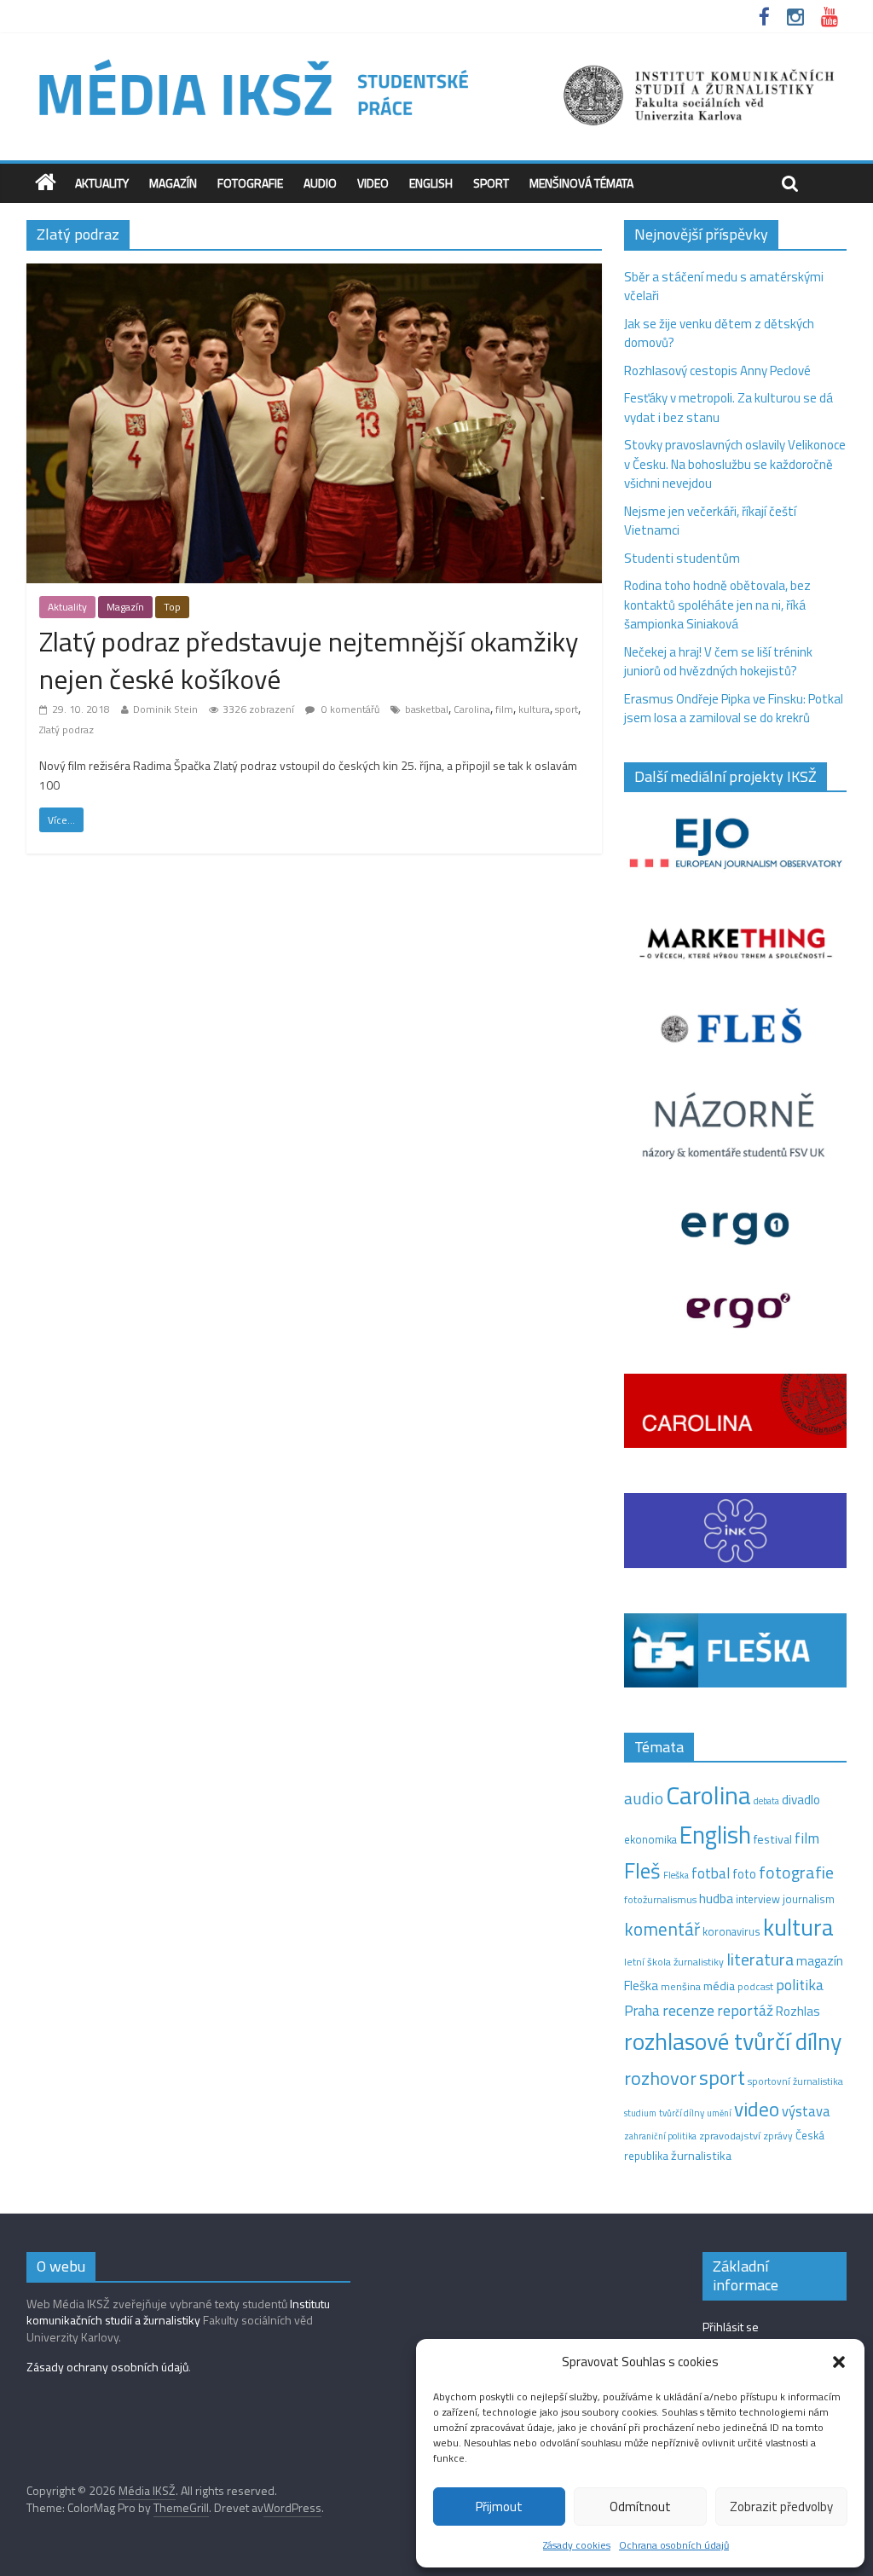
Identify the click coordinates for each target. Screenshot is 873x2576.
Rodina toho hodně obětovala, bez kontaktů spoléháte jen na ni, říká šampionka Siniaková (717, 605)
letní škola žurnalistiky (674, 1962)
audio (644, 1798)
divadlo (801, 1800)
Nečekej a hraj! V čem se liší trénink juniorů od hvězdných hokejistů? (718, 662)
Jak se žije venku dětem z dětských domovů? (719, 333)
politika (800, 1985)
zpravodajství (730, 2136)
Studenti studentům (682, 558)
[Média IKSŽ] (436, 59)
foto (744, 1874)
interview (758, 1899)
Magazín (173, 183)
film (504, 709)
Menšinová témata (581, 183)
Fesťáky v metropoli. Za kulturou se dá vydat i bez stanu (728, 408)
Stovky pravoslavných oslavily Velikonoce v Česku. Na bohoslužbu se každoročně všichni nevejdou (735, 464)
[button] (839, 2362)
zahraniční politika (660, 2136)
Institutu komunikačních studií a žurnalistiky (178, 2312)
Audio (320, 183)
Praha (642, 2011)
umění (719, 2113)
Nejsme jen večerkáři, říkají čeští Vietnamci (710, 521)
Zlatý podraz (66, 729)
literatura (760, 1959)
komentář (662, 1929)
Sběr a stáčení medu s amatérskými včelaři (724, 287)
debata (766, 1801)
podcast (755, 1987)
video (757, 2109)
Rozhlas (798, 2011)
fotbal (711, 1873)
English (431, 183)
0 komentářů (349, 709)
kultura (534, 709)
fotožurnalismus (660, 1899)
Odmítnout (640, 2507)
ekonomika (650, 1839)
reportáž (745, 2010)
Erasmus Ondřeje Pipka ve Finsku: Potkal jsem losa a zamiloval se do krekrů (734, 709)
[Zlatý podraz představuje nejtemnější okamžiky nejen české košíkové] (314, 273)
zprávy (778, 2136)
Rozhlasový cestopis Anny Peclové (717, 370)
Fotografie (250, 183)
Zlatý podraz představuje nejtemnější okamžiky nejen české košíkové (309, 660)
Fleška (676, 1875)
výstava (806, 2111)
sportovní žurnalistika (795, 2081)
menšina (681, 1986)
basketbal (427, 709)
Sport (491, 183)
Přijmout (499, 2507)
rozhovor (660, 2078)
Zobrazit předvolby (781, 2507)
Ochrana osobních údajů (674, 2545)
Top (172, 607)
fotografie (796, 1872)
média (719, 1986)
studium (640, 2113)
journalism (809, 1899)
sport (567, 709)
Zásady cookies (577, 2545)
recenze (688, 2010)
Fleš (642, 1871)
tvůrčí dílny (682, 2113)
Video (373, 183)
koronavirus (731, 1931)
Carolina (472, 709)
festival (773, 1839)
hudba (716, 1898)
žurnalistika (701, 2156)
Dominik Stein (165, 709)
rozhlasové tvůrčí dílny (733, 2041)
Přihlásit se (731, 2327)
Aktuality (102, 183)
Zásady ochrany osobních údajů (107, 2367)
